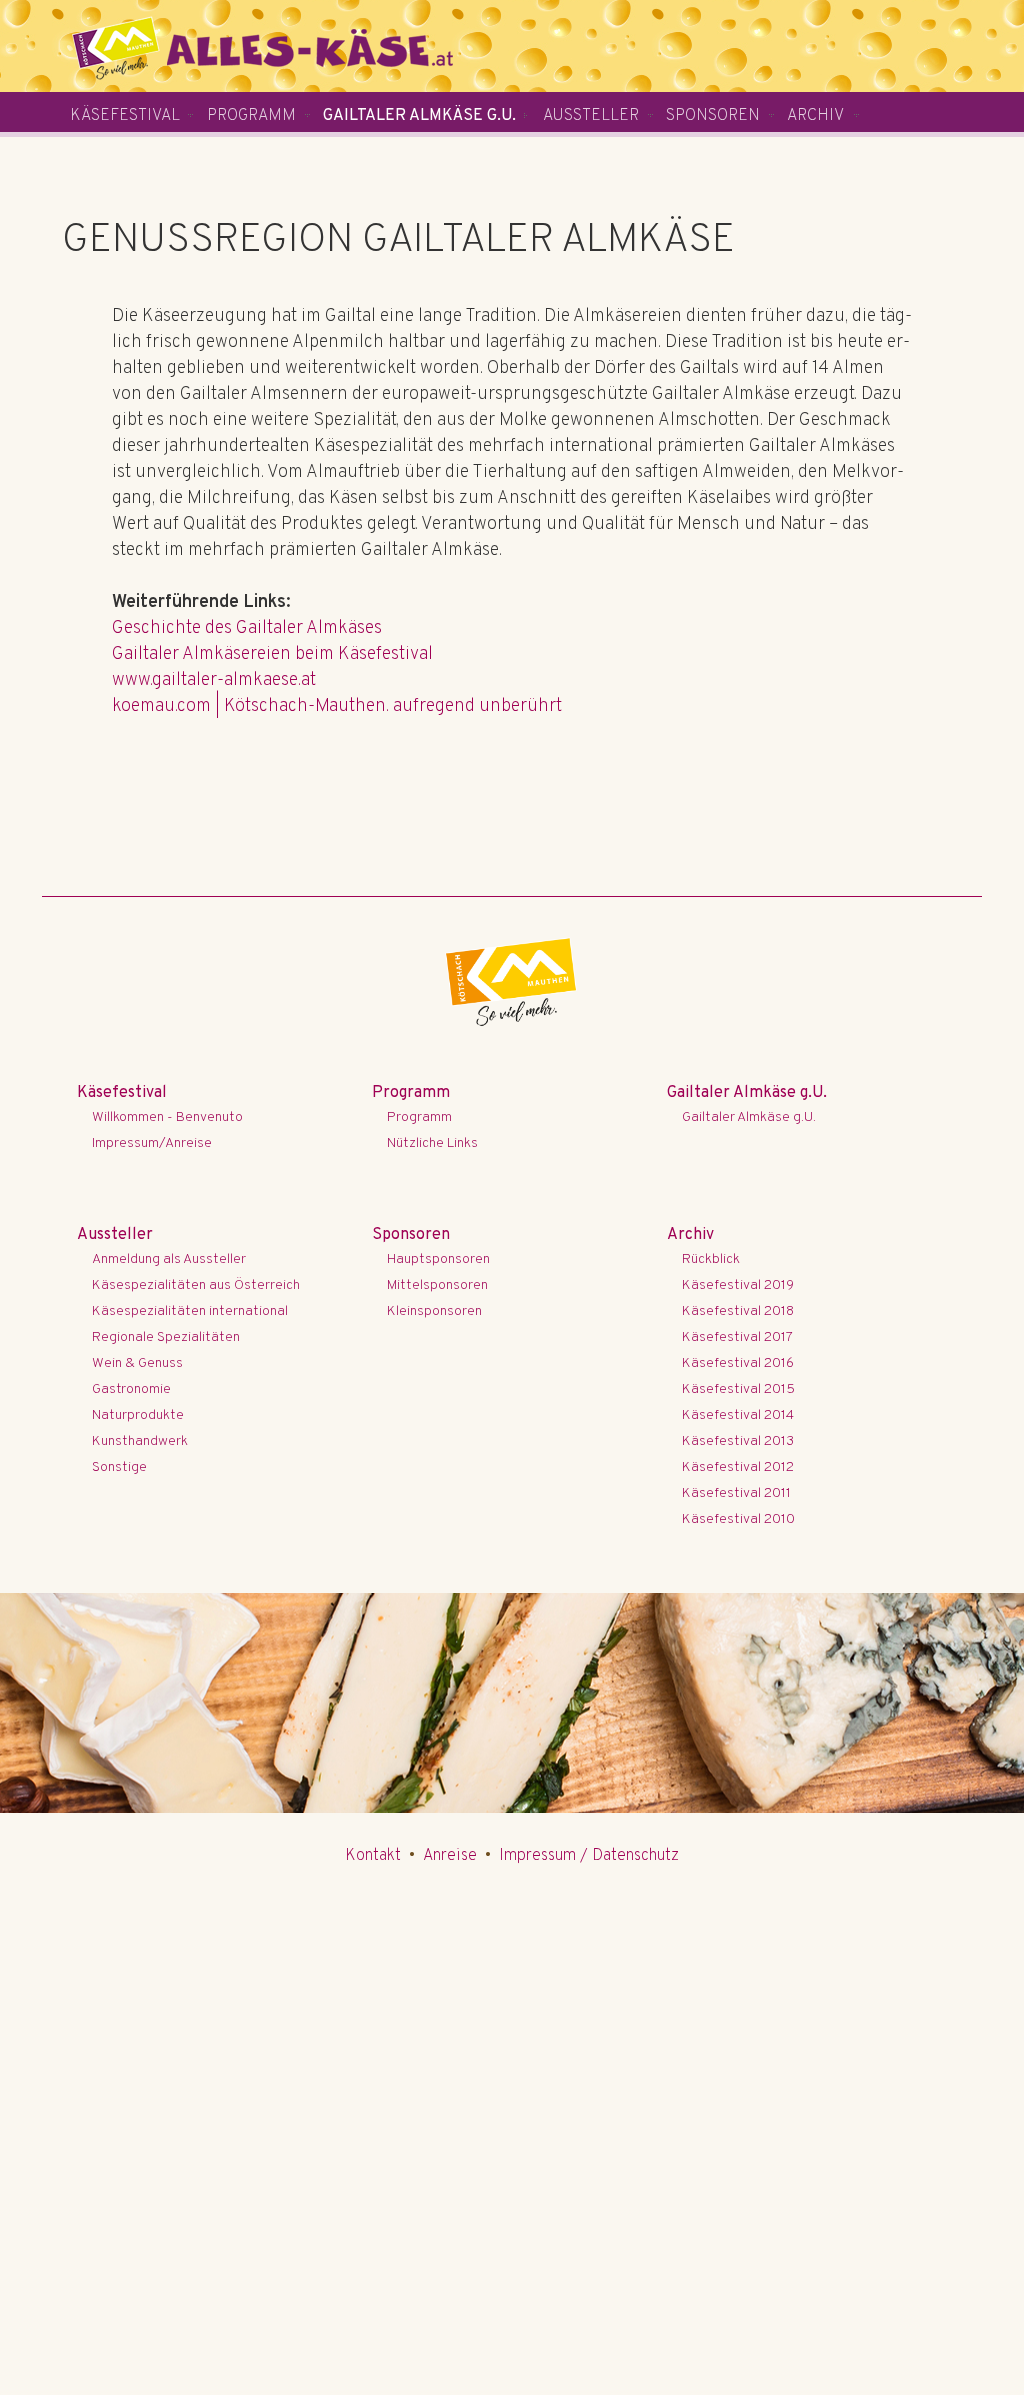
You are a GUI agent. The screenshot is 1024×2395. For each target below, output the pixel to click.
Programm (251, 116)
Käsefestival (125, 116)
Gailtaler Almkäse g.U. (419, 116)
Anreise (450, 1856)
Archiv (815, 116)
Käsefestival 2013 (738, 1441)
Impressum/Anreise (152, 1143)
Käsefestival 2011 (736, 1493)
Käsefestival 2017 (737, 1337)
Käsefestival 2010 (738, 1519)
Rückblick (711, 1259)
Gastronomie (131, 1389)
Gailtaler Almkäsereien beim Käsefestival (272, 654)
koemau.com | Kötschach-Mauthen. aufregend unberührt (337, 706)
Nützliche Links (432, 1143)
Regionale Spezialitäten (166, 1337)
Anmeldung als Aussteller (169, 1259)
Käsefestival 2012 (738, 1467)
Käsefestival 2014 (738, 1415)
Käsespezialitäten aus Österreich (196, 1285)
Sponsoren (713, 116)
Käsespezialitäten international (190, 1311)
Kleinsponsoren (434, 1311)
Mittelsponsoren (437, 1285)
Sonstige (119, 1467)
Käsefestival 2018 (738, 1311)
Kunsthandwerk (140, 1441)
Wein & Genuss (137, 1363)
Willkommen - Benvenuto (167, 1117)
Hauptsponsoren (438, 1259)
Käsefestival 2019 (738, 1285)
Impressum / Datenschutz (589, 1856)
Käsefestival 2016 (738, 1363)
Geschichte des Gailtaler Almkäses (247, 628)
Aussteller (591, 116)
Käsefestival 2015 (738, 1389)
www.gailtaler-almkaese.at (214, 680)
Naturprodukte (138, 1415)
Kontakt (373, 1856)
